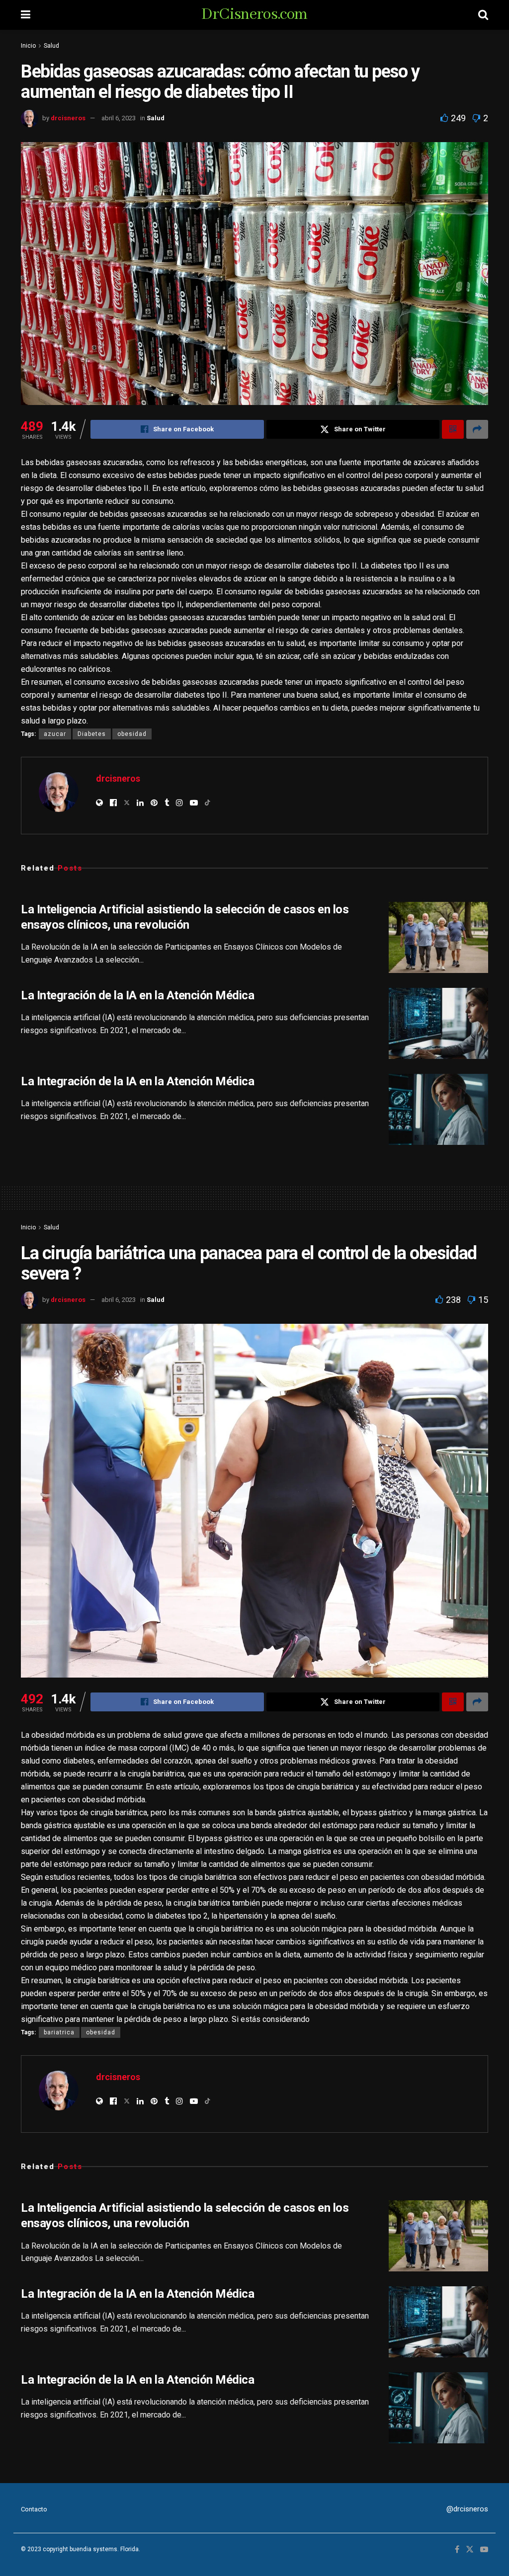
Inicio (28, 46)
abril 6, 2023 (119, 118)
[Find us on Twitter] (470, 2550)
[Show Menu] (26, 15)
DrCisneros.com (254, 15)
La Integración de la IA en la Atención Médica (137, 995)
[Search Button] (483, 15)
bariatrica (59, 2032)
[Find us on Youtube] (484, 2550)
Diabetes (92, 734)
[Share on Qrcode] (453, 429)
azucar (55, 734)
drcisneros (68, 118)
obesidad (132, 734)
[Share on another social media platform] (477, 429)
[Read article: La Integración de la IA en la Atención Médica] (438, 1023)
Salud (51, 46)
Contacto (34, 2509)
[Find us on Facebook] (457, 2550)
